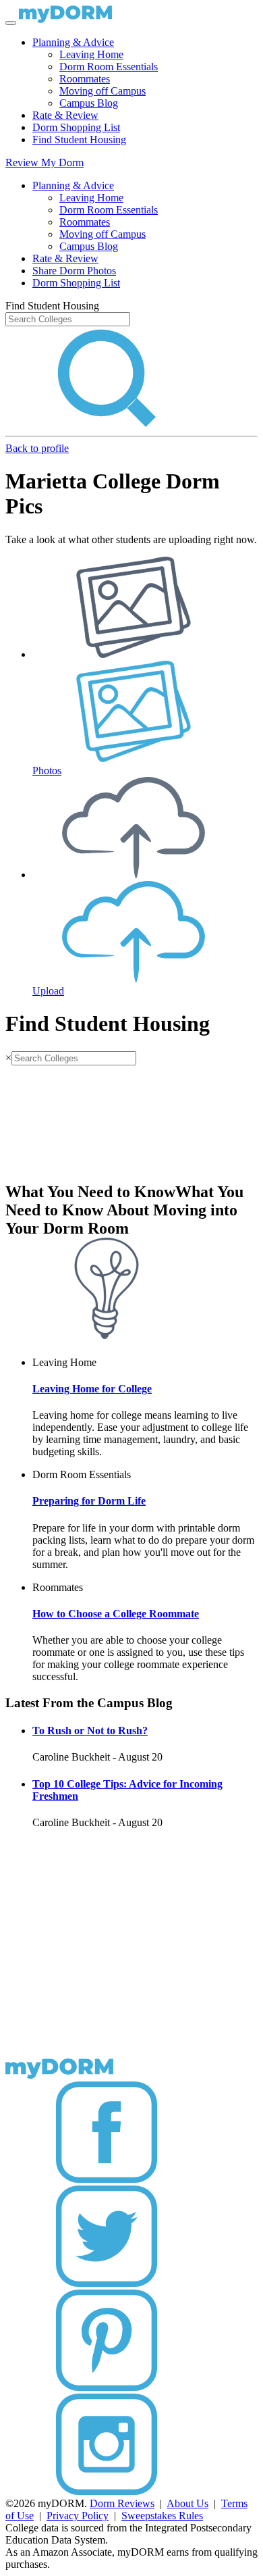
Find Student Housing (79, 140)
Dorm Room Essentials (109, 67)
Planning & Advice (73, 42)
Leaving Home (91, 54)
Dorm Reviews (122, 2503)
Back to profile (37, 448)
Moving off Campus (103, 91)
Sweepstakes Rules (162, 2516)
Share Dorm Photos (74, 271)
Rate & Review (65, 115)
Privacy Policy (78, 2516)
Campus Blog (89, 103)
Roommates (85, 79)
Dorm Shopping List (76, 127)
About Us (187, 2503)
